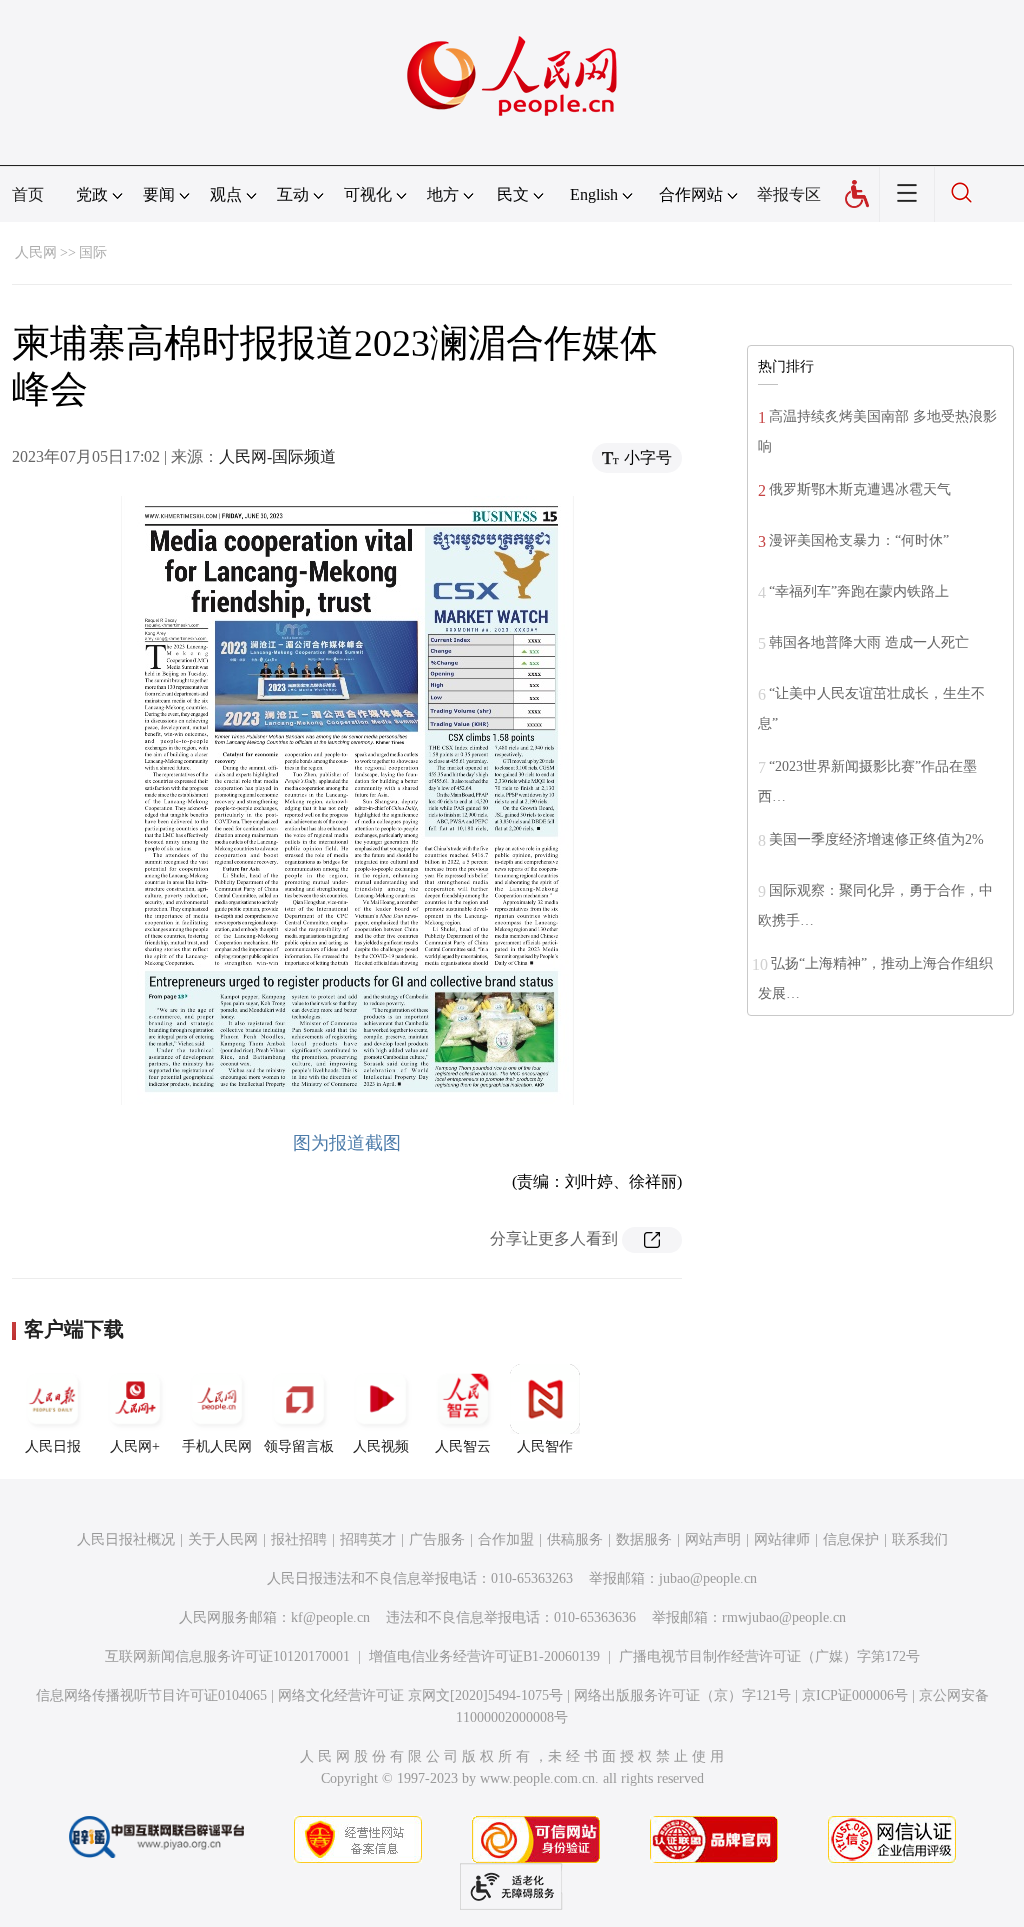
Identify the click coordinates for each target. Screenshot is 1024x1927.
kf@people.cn (330, 1617)
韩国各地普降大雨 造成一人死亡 (869, 642)
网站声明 (713, 1539)
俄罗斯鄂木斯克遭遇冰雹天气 (860, 489)
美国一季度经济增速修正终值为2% (876, 839)
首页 (28, 194)
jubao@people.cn (708, 1578)
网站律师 (782, 1539)
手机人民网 (217, 1446)
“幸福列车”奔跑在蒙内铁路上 (859, 591)
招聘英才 (368, 1539)
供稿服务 (575, 1539)
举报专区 (789, 194)
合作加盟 (506, 1539)
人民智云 (463, 1446)
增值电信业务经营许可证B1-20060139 (484, 1656)
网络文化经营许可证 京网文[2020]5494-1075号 (420, 1695)
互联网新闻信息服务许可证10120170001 (227, 1656)
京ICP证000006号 (855, 1695)
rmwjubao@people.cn (784, 1617)
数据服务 (644, 1539)
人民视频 (381, 1446)
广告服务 (437, 1539)
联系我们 (920, 1539)
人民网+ (135, 1446)
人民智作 (545, 1446)
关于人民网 (223, 1539)
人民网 (36, 252)
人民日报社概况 (126, 1539)
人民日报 (53, 1446)
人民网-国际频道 (277, 456)
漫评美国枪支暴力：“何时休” (859, 540)
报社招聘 (299, 1539)
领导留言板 (299, 1446)
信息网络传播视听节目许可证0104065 (151, 1695)
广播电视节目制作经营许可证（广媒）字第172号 (769, 1656)
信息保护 (851, 1539)
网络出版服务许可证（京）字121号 (682, 1695)
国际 (93, 252)
